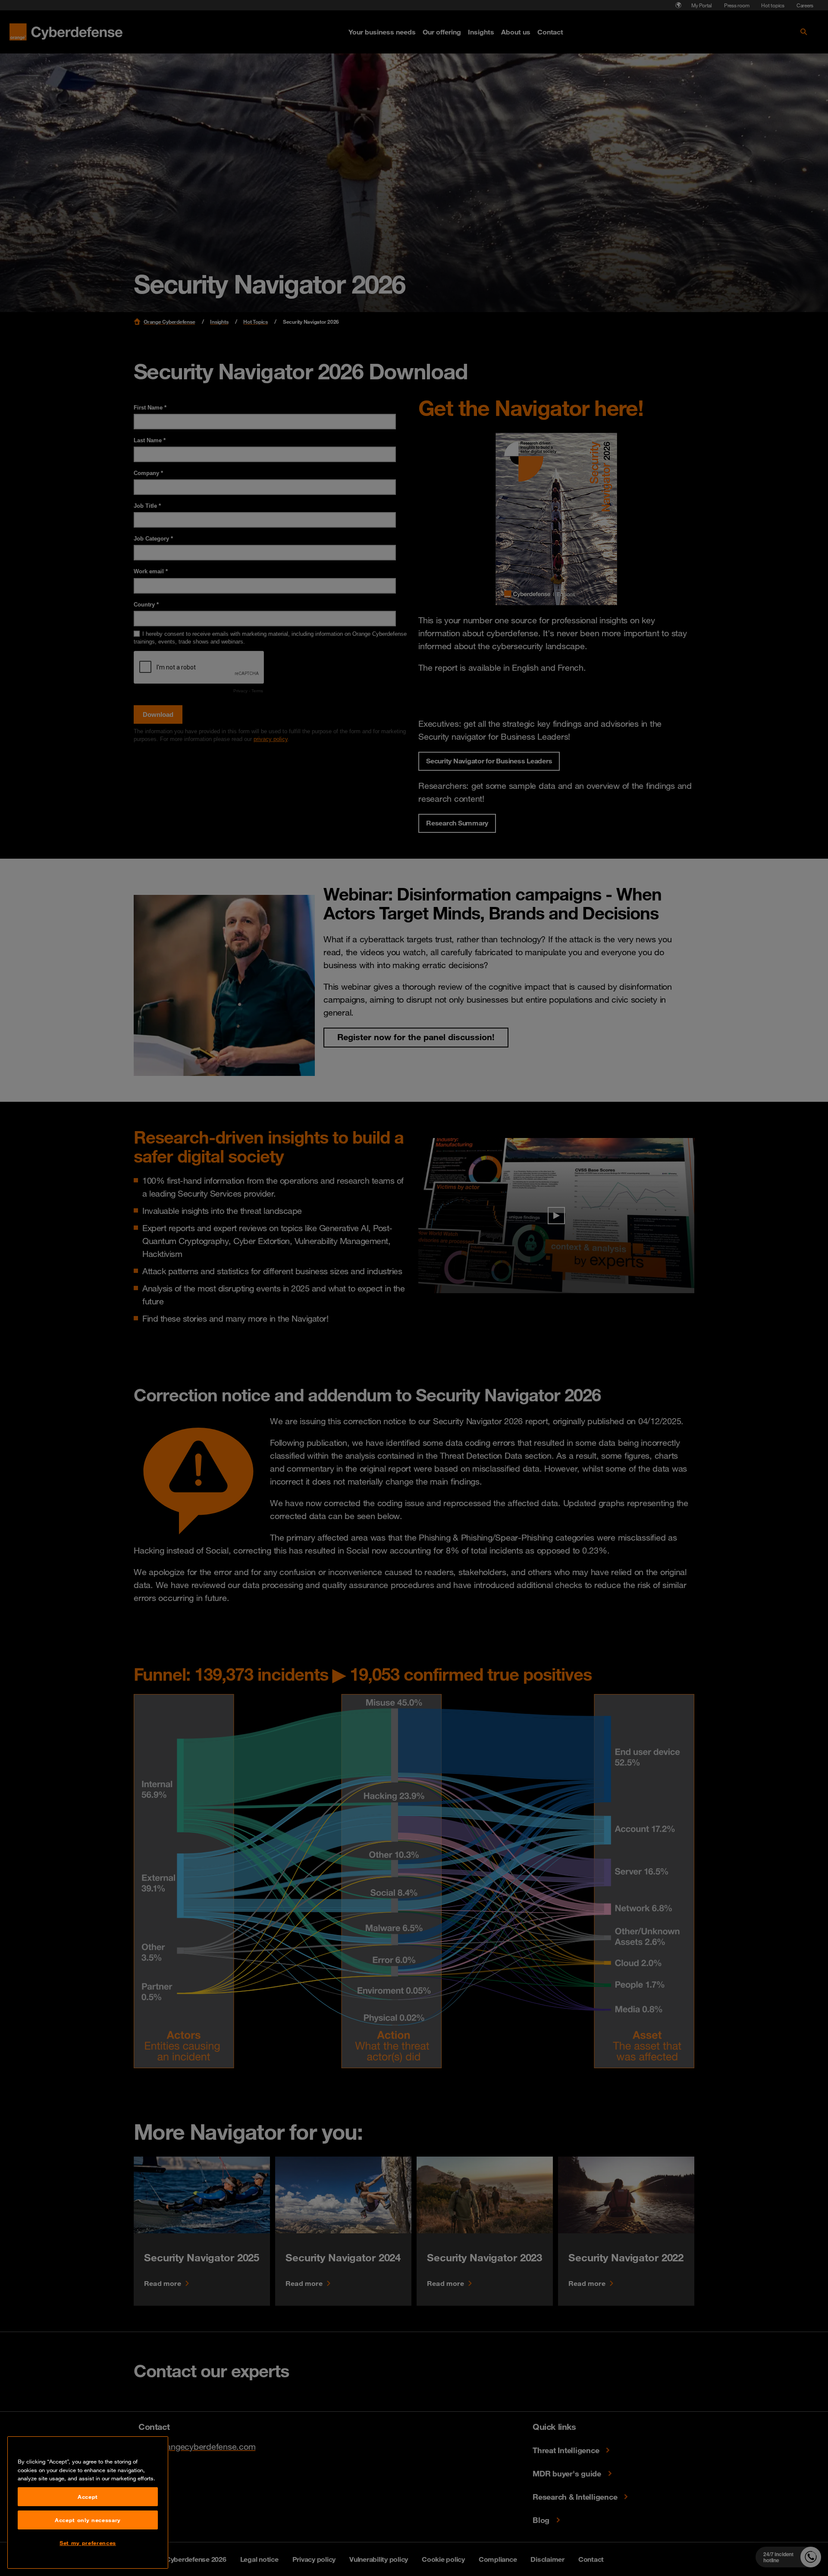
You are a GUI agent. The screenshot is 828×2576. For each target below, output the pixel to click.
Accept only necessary (88, 2520)
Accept (88, 2497)
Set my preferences (88, 2543)
